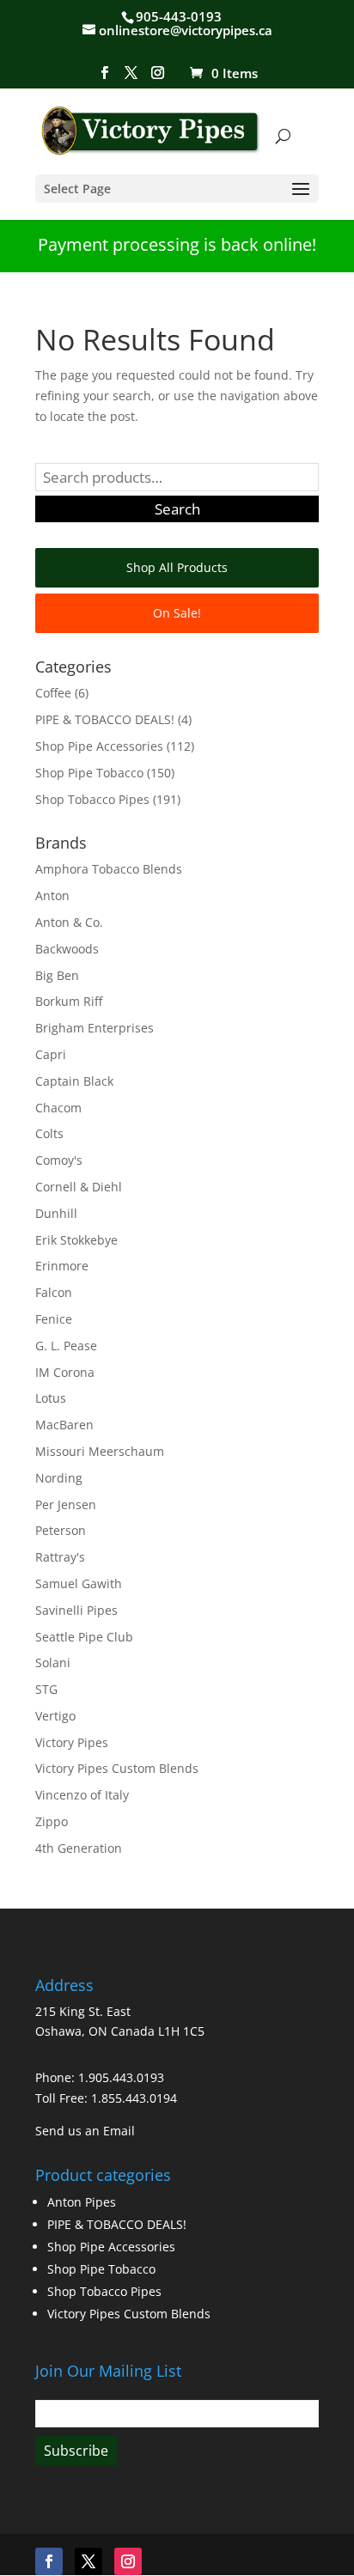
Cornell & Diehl (79, 1187)
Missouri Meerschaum (100, 1451)
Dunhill (56, 1213)
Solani (53, 1663)
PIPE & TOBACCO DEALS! (105, 719)
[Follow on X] (88, 2561)
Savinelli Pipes (76, 1610)
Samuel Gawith (79, 1583)
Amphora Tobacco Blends (109, 869)
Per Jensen (66, 1504)
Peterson (61, 1530)
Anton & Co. (69, 922)
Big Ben (57, 975)
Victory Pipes (72, 1742)
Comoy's (59, 1160)
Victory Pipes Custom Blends (117, 1768)
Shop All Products (177, 567)
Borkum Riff (69, 1001)
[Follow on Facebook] (49, 2561)
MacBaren (64, 1425)
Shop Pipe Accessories (99, 746)
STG (46, 1689)
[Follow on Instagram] (128, 2561)
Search (177, 509)
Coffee (53, 693)
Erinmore (62, 1266)
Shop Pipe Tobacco (89, 773)
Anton (52, 895)
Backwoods (67, 949)
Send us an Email (85, 2131)
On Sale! (177, 613)
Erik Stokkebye (76, 1240)
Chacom (58, 1108)
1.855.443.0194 (134, 2098)
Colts (49, 1133)
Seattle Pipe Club (84, 1637)
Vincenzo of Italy (82, 1795)
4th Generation (79, 1848)
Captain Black (74, 1081)
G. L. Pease (66, 1346)
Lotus (51, 1398)
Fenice (54, 1319)
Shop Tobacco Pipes (92, 799)
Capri (51, 1054)
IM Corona (65, 1372)
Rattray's (60, 1557)
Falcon (54, 1292)
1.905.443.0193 (121, 2077)
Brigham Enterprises (95, 1028)
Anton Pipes (82, 2202)
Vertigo (55, 1716)
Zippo (52, 1821)
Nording (59, 1478)
